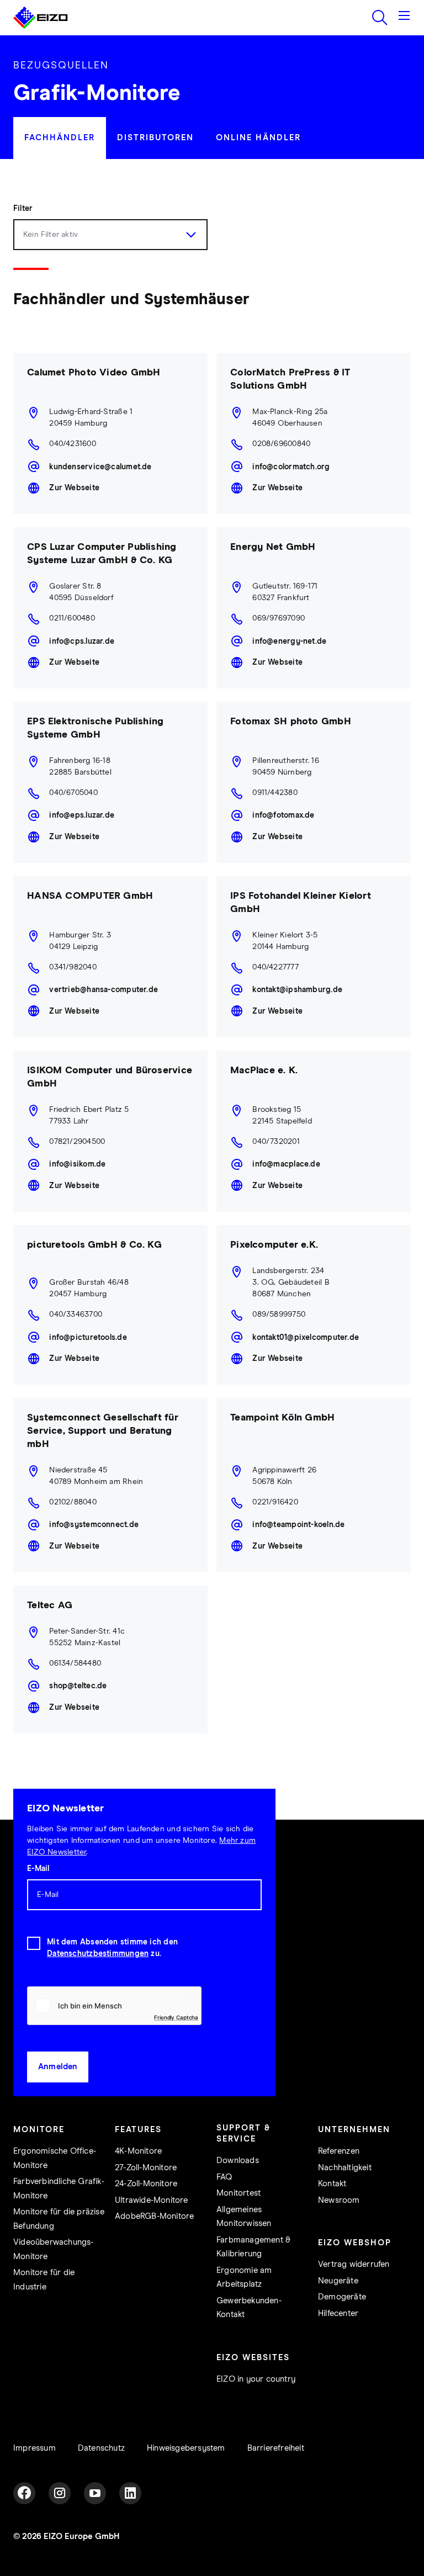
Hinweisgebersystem (186, 2448)
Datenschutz (101, 2448)
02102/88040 (73, 1502)
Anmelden (58, 2067)
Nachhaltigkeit (345, 2168)
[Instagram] (60, 2493)
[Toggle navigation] (404, 18)
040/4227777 (275, 967)
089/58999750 (279, 1314)
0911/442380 (275, 793)
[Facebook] (24, 2493)
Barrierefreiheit (276, 2448)
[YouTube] (95, 2493)
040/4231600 (72, 444)
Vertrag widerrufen (354, 2264)
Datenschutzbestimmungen (98, 1954)
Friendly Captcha (176, 2017)
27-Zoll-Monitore (146, 2168)
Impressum (35, 2448)
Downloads (238, 2161)
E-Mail (38, 1869)
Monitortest (239, 2193)
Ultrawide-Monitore (152, 2200)
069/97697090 (279, 618)
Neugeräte (338, 2281)
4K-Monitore (138, 2151)
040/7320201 (276, 1142)
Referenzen (339, 2151)
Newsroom (339, 2200)
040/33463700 (76, 1314)
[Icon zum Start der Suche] (380, 18)
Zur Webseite (74, 488)
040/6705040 (73, 793)
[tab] (60, 138)
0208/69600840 (281, 444)
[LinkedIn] (130, 2493)
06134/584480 (75, 1663)
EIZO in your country (256, 2379)
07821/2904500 (77, 1142)
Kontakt (332, 2184)
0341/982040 (73, 967)
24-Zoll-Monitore (146, 2184)
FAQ (224, 2177)
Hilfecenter (338, 2313)
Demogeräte (342, 2297)
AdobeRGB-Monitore (154, 2216)
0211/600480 (72, 618)
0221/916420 (275, 1502)
